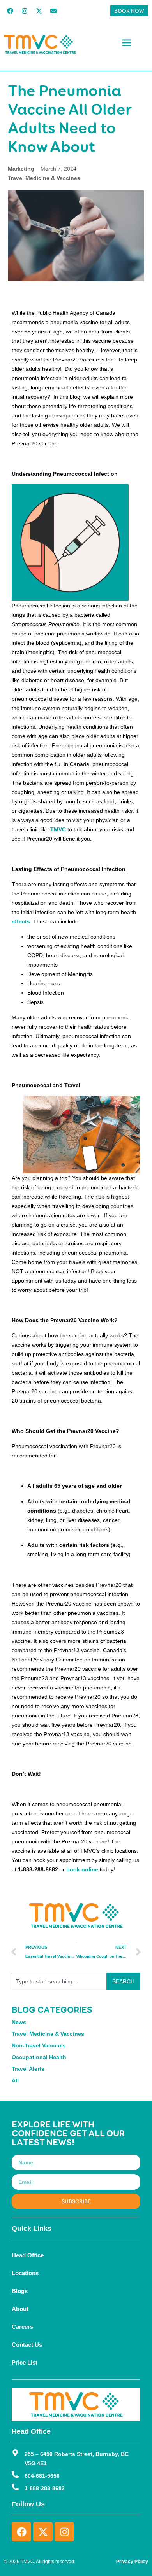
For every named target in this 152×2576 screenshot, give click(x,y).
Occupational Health (39, 2057)
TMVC (58, 829)
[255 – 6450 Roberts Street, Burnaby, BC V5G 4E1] (15, 2453)
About (20, 2309)
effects (21, 921)
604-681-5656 (42, 2476)
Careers (22, 2327)
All (15, 2080)
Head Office (28, 2255)
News (19, 2022)
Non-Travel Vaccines (39, 2045)
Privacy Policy (132, 2562)
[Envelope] (53, 11)
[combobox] (59, 1981)
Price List (25, 2362)
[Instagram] (25, 11)
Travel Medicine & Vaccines (44, 178)
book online (82, 1869)
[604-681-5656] (15, 2475)
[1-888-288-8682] (15, 2487)
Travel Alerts (28, 2069)
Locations (25, 2273)
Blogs (20, 2291)
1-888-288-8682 (45, 2488)
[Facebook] (10, 11)
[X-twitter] (39, 11)
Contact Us (27, 2345)
